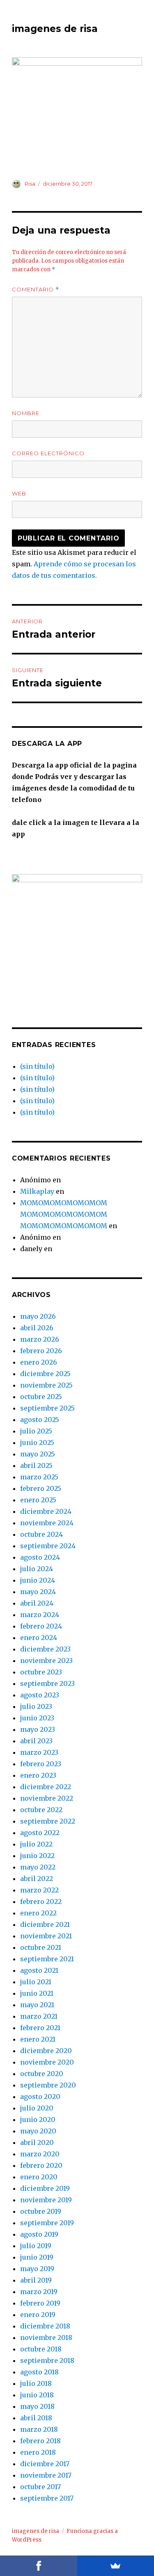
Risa (30, 184)
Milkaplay (37, 1191)
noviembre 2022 (47, 1798)
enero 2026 (39, 1362)
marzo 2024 (40, 1615)
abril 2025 (36, 1465)
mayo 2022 (38, 1867)
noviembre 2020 (47, 2062)
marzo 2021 (39, 2016)
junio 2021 (37, 1993)
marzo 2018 (39, 2429)
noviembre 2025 (46, 1385)
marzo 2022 (39, 1890)
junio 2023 (37, 1718)
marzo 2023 (39, 1752)
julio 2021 (36, 1982)
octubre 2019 (41, 2211)
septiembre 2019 (47, 2223)
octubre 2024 (41, 1534)
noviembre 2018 (46, 2337)
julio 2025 (36, 1431)
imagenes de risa (55, 29)
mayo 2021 (37, 2005)
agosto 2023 (40, 1695)
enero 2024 (39, 1638)
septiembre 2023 (47, 1683)
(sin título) (37, 1066)
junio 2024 (38, 1580)
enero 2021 (38, 2039)
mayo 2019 (37, 2269)
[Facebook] (39, 2566)
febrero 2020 (41, 2165)
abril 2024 (37, 1603)
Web (19, 493)
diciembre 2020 (46, 2051)
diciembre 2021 (45, 1924)
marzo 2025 (39, 1477)
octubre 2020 (42, 2074)
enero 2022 (38, 1913)
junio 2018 (37, 2395)
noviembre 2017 (46, 2475)
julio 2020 (37, 2108)
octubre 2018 (41, 2349)
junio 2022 (37, 1856)
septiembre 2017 (47, 2498)
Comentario (36, 290)
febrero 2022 (41, 1901)
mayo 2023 (38, 1729)
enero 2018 (38, 2452)
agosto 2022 (40, 1833)
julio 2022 (36, 1844)
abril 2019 (36, 2280)
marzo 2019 (39, 2292)
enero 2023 (38, 1775)
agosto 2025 (40, 1420)
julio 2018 (36, 2383)
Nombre (26, 413)
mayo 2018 (37, 2406)
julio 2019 (36, 2246)
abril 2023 (36, 1741)
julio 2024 (37, 1569)
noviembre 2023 (46, 1661)
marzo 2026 (40, 1339)
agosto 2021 (39, 1970)
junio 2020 (38, 2119)
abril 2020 (37, 2142)
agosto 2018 (39, 2372)
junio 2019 (37, 2257)
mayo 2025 (38, 1454)
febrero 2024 (41, 1626)
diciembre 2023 (45, 1649)
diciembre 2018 (45, 2326)
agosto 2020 (40, 2097)
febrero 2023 (41, 1764)
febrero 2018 (40, 2441)
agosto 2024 (40, 1557)
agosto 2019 (39, 2234)
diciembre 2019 (45, 2188)
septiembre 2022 (48, 1821)
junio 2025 (37, 1442)
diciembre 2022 (46, 1787)
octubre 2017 (40, 2487)
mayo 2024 (38, 1592)
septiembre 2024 (48, 1546)
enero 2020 (39, 2177)
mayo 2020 (38, 2131)
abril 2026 (37, 1328)
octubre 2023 (41, 1672)
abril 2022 (37, 1879)
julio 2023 (36, 1706)
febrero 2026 (41, 1351)
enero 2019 (38, 2315)
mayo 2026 (38, 1316)
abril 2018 (36, 2418)
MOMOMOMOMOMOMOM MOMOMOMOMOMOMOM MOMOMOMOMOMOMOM (64, 1214)
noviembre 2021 (46, 1936)
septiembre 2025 (47, 1408)
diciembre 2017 (45, 2464)
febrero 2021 (40, 2028)
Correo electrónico (48, 453)
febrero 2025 (41, 1488)
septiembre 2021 (47, 1959)
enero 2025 (38, 1500)
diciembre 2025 (45, 1374)
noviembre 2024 (47, 1523)
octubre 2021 (41, 1947)
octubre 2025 (41, 1397)
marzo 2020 (40, 2154)
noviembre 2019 (46, 2200)
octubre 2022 (41, 1810)
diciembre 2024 (46, 1511)
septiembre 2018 (47, 2360)
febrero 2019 (40, 2303)
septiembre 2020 (48, 2085)
